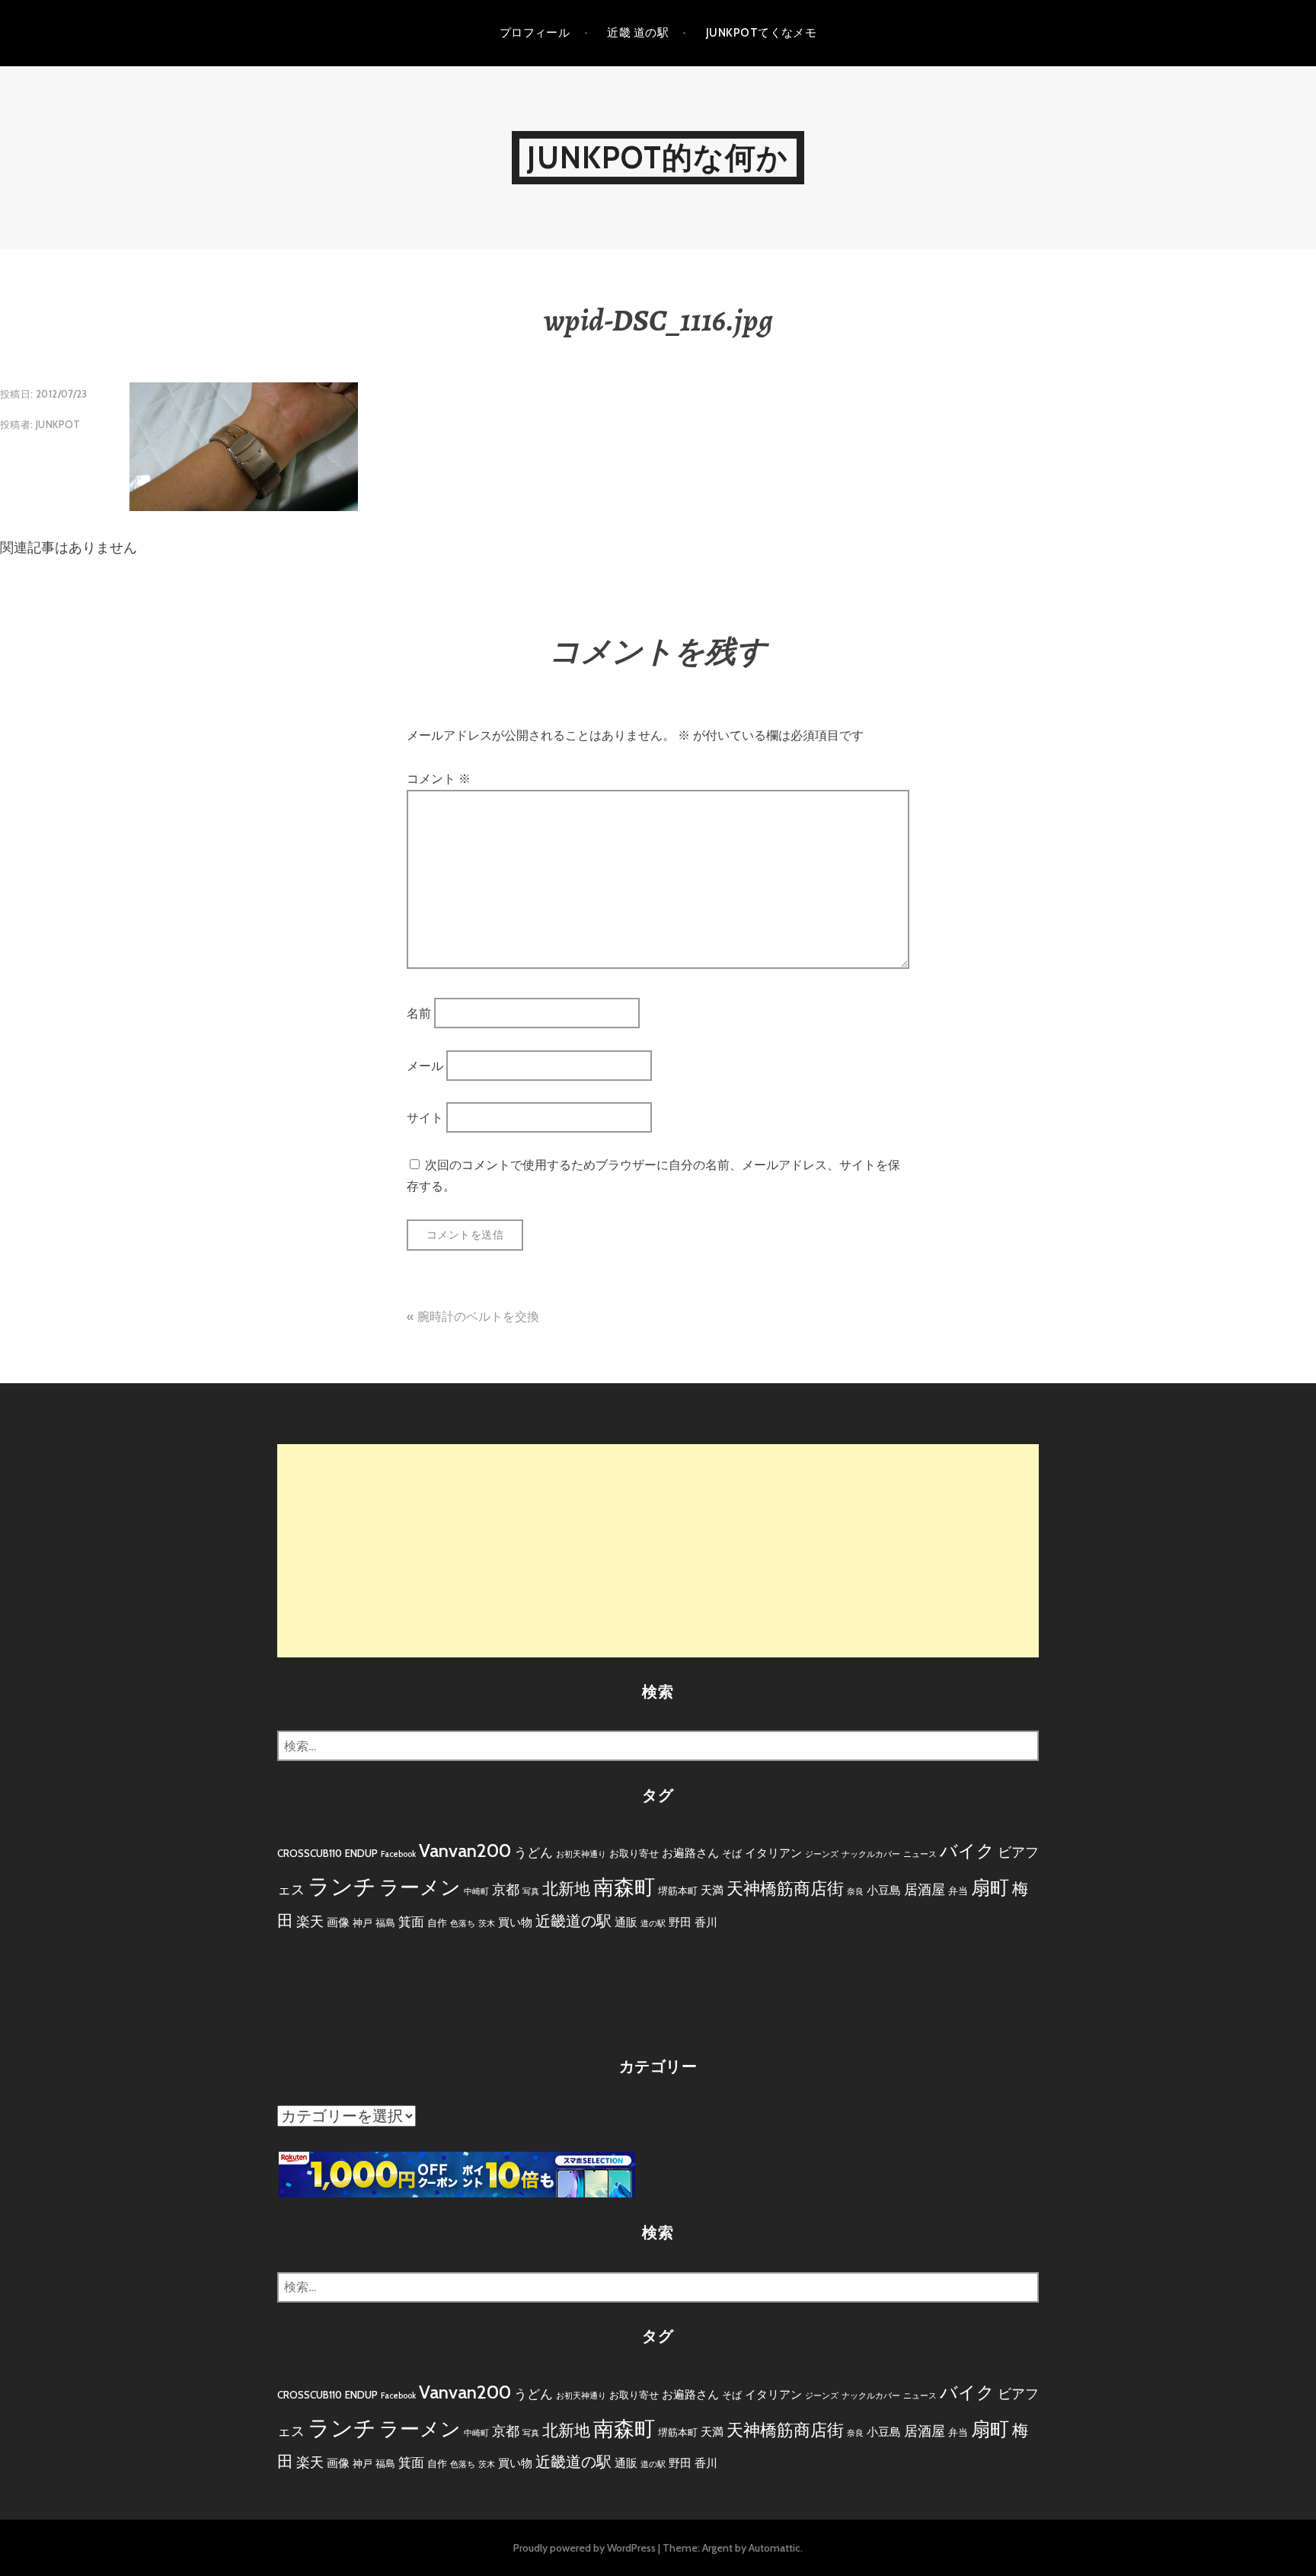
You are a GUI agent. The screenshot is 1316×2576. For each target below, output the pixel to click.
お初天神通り (581, 1854)
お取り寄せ (634, 1853)
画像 (338, 1922)
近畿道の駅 (573, 1921)
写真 (531, 1892)
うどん (533, 1852)
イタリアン (773, 1853)
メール (425, 1065)
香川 (706, 1922)
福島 (385, 1922)
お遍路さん (690, 1853)
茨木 (487, 1924)
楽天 (310, 1922)
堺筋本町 (678, 1890)
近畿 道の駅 (638, 33)
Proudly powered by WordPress (585, 2548)
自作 (437, 1922)
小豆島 (884, 1890)
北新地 (566, 1889)
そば (732, 1853)
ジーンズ (822, 1854)
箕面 (411, 1922)
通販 (626, 1922)
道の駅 (653, 1924)
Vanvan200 (465, 1851)
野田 (680, 1922)
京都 (506, 1890)
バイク (967, 1851)
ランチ (342, 1886)
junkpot (58, 424)
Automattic (775, 2548)
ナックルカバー (871, 1854)
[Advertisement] (658, 1551)
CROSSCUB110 (310, 1853)
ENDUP (361, 1853)
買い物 (515, 1922)
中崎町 (476, 1892)
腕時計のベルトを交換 (478, 1317)
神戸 (363, 1922)
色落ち (463, 1924)
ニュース (920, 1854)
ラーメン (420, 1887)
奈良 (855, 1892)
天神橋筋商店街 (785, 1889)
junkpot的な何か (658, 157)
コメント (439, 779)
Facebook (398, 1854)
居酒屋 (925, 1890)
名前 (419, 1013)
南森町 (624, 1887)
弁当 (958, 1890)
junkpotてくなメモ (761, 33)
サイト (425, 1118)
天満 (712, 1890)
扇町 (990, 1887)
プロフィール (535, 33)
